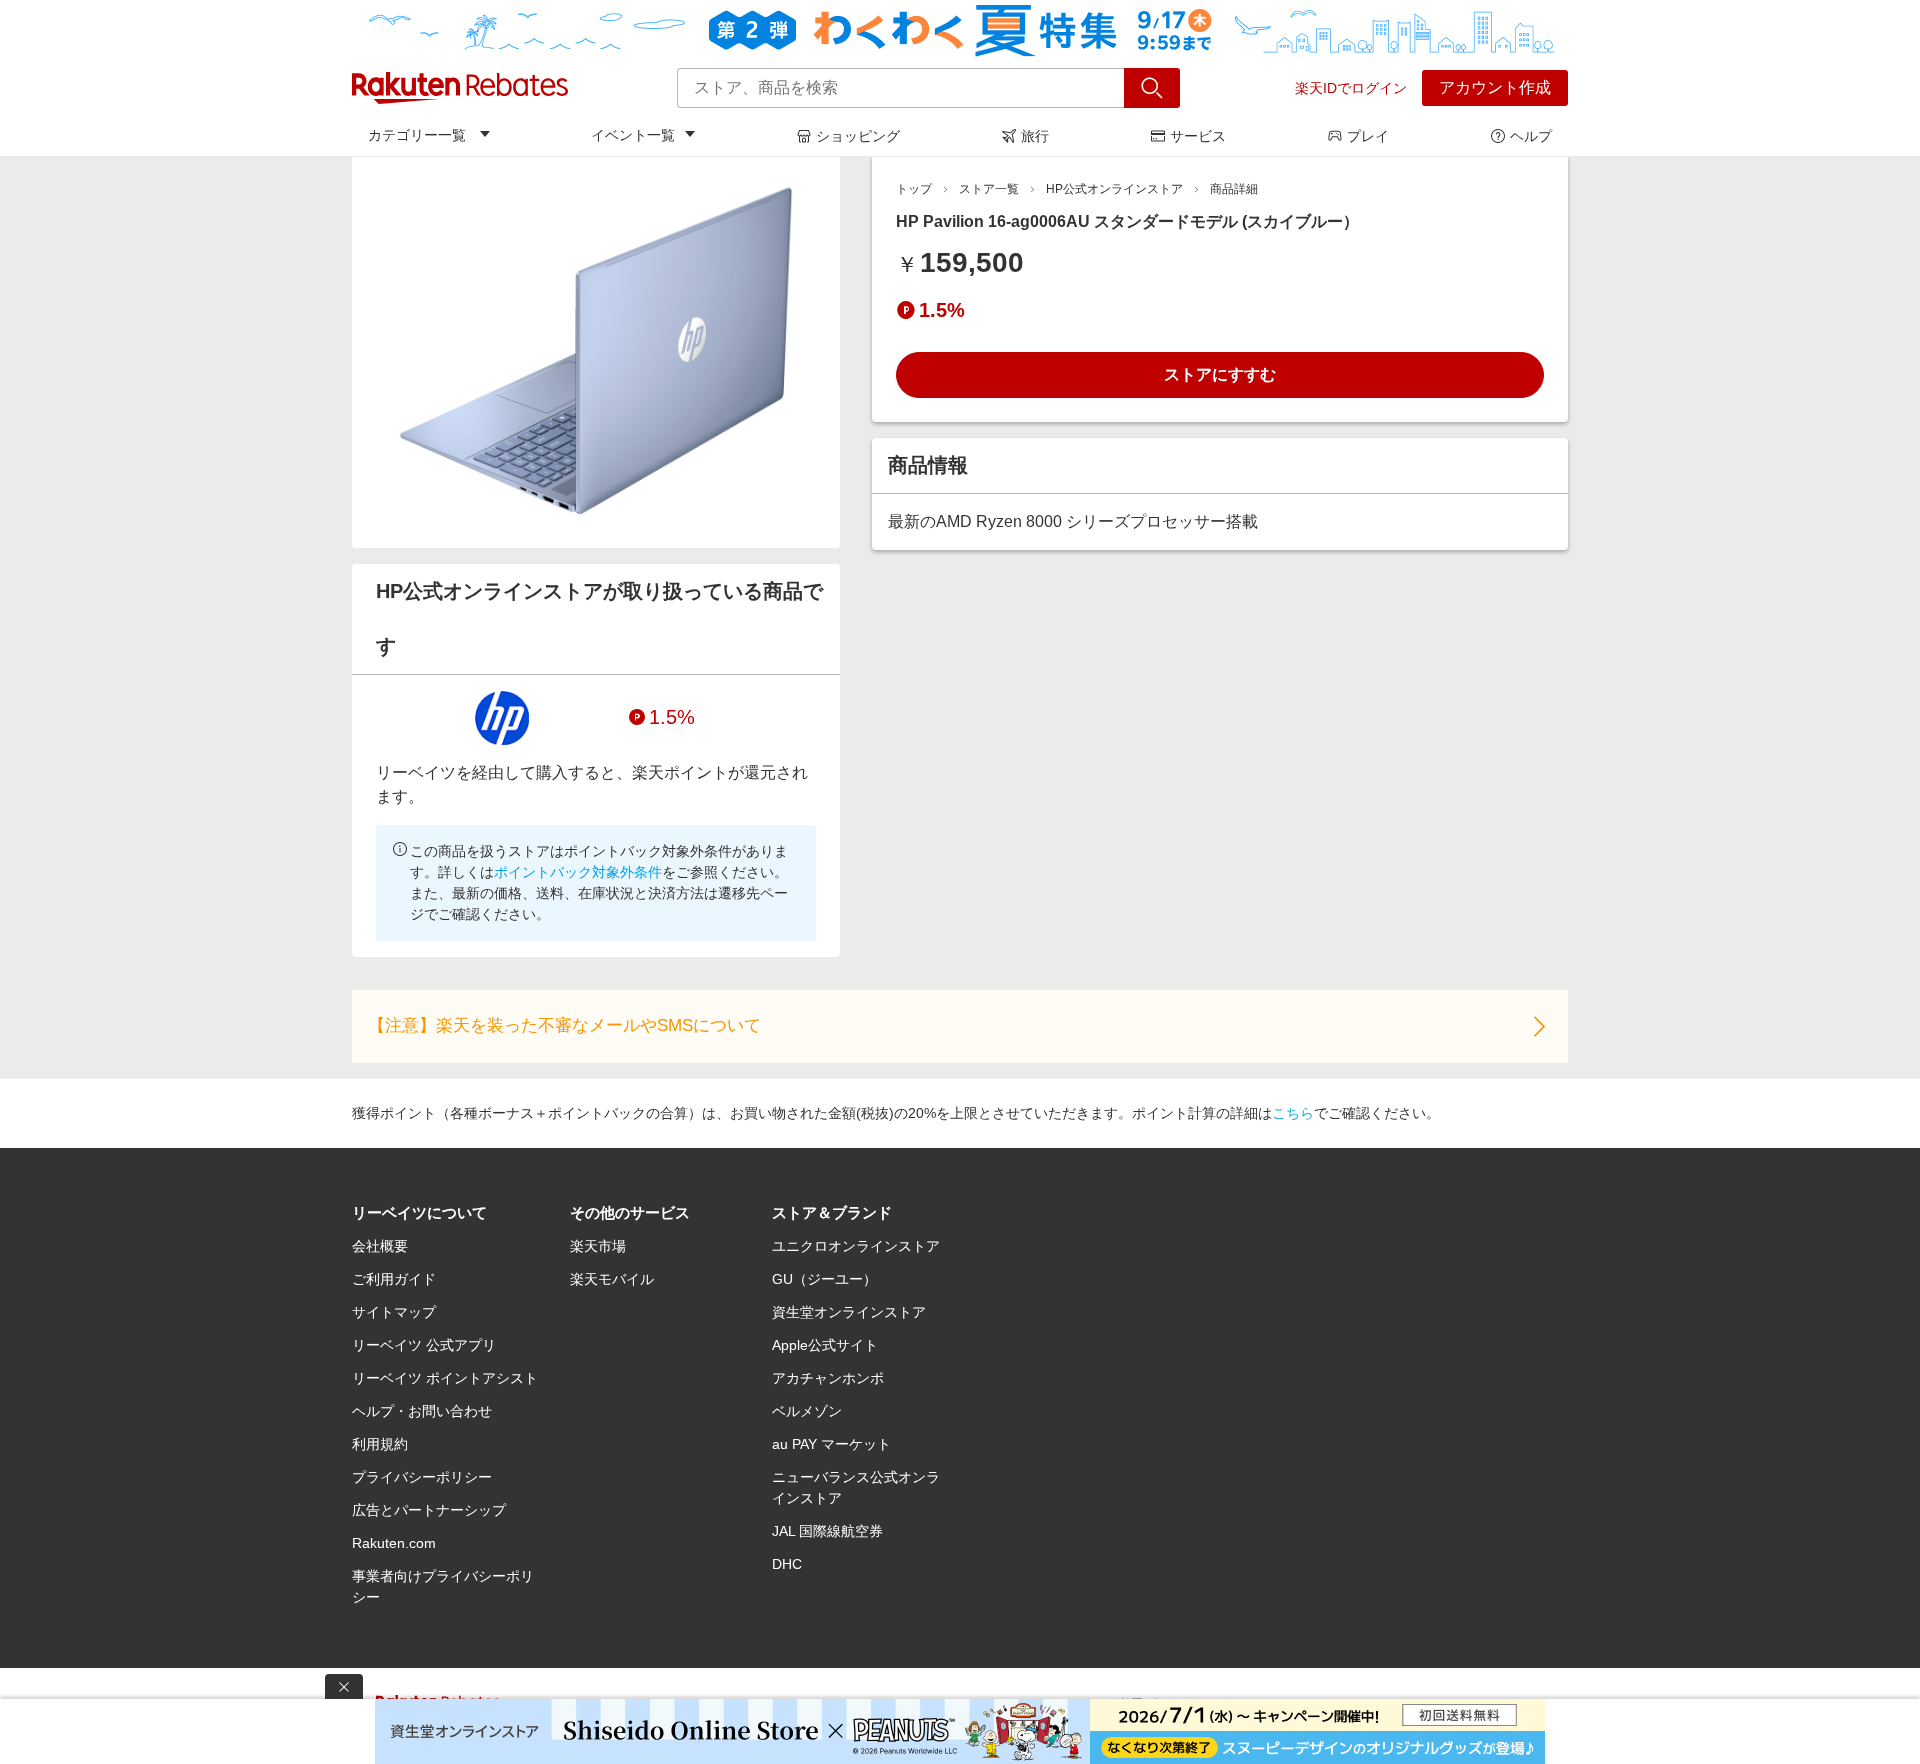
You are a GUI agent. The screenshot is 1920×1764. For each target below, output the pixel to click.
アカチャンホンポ (828, 1378)
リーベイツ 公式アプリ (424, 1345)
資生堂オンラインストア (849, 1312)
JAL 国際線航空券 (827, 1531)
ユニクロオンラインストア (856, 1246)
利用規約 (380, 1444)
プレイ (1368, 136)
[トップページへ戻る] (460, 88)
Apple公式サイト (825, 1345)
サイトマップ (394, 1312)
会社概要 (380, 1246)
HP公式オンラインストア (1114, 189)
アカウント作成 (1495, 87)
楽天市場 (598, 1246)
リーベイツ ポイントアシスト (445, 1378)
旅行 (1035, 136)
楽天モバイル (612, 1279)
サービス (1198, 136)
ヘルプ (1531, 136)
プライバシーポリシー (422, 1477)
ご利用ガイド (394, 1279)
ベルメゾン (807, 1411)
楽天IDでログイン (1351, 88)
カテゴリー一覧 (417, 135)
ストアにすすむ (1220, 374)
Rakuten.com (394, 1543)
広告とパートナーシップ (429, 1510)
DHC (787, 1564)
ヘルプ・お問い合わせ (422, 1411)
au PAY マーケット (831, 1444)
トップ (914, 189)
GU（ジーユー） (824, 1279)
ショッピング (858, 136)
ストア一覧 (989, 189)
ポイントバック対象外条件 (578, 872)
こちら (1293, 1113)
